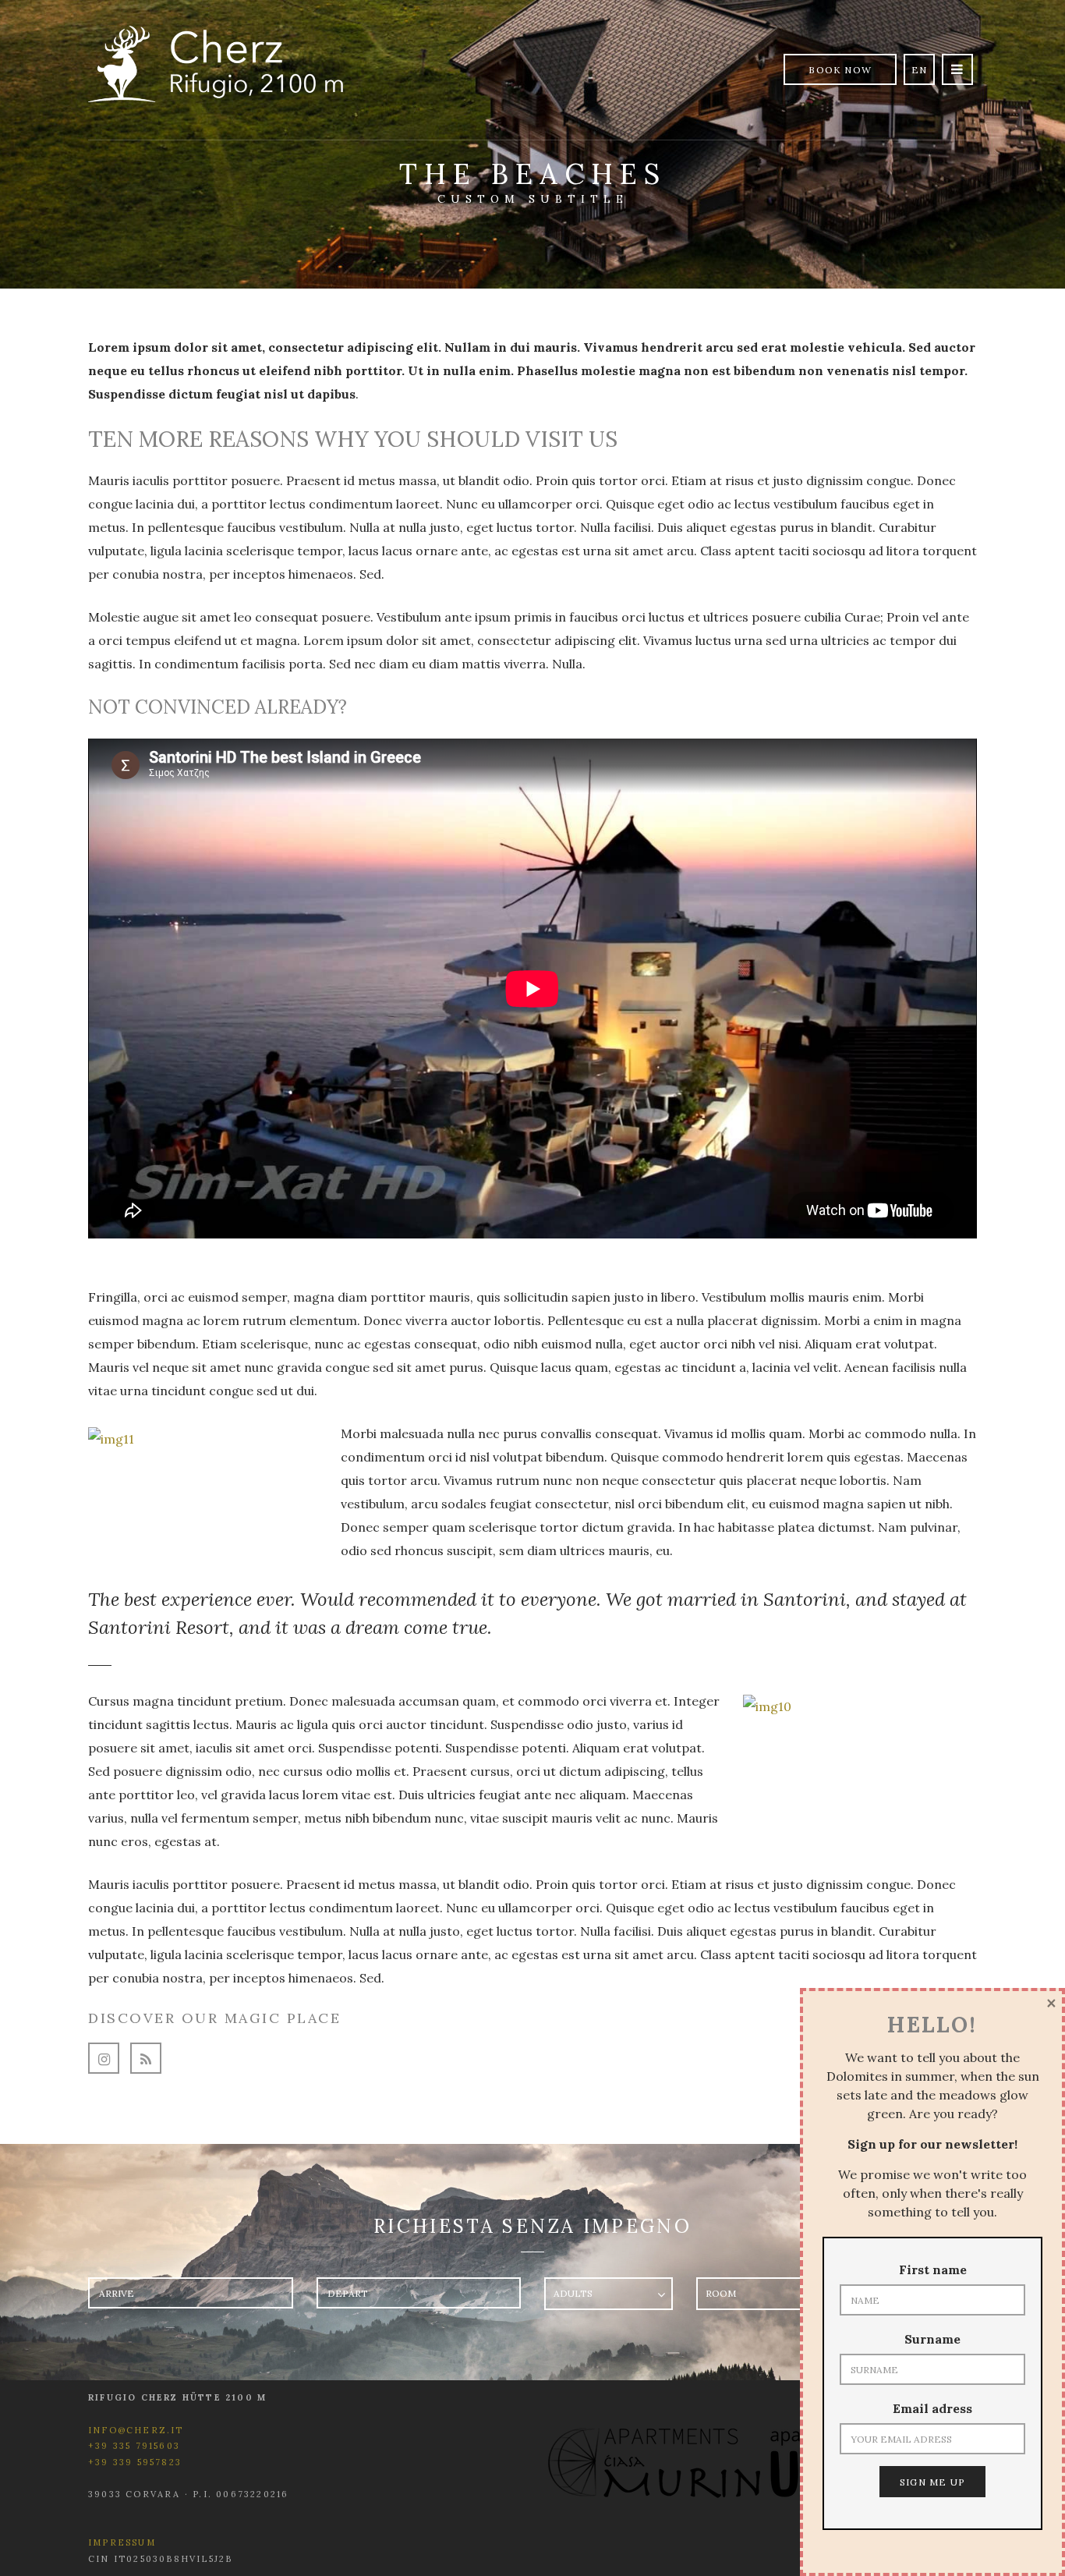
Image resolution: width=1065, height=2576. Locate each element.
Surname (932, 2339)
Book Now (840, 70)
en (919, 70)
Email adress (932, 2408)
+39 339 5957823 (135, 2462)
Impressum (122, 2542)
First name (933, 2270)
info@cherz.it (136, 2430)
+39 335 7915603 (134, 2446)
